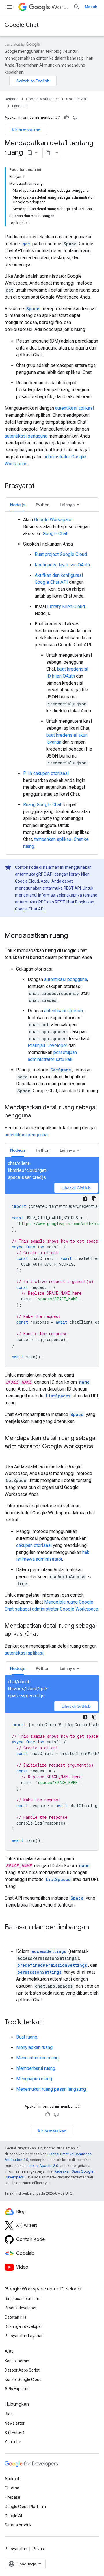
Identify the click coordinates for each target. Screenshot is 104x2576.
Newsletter (15, 2423)
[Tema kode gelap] (85, 1199)
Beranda (12, 99)
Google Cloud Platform (25, 2507)
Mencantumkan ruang (37, 2058)
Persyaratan (16, 2549)
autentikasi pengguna (26, 436)
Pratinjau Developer (48, 1045)
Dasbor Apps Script (22, 2370)
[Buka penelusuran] (77, 7)
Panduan (19, 106)
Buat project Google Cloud (61, 554)
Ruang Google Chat (42, 805)
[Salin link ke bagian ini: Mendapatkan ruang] (74, 936)
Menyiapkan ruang (34, 2047)
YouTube (13, 2442)
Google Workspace (42, 99)
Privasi (39, 2549)
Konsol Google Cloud (23, 2379)
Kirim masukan (26, 130)
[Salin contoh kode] (94, 1199)
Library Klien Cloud (66, 607)
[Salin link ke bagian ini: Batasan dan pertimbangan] (10, 1937)
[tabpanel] (52, 683)
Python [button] (43, 505)
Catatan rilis (15, 2317)
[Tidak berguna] (75, 118)
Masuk (91, 7)
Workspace (60, 7)
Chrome (12, 2488)
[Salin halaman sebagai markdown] (48, 153)
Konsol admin (17, 2361)
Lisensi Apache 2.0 (42, 2166)
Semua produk (18, 2525)
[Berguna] (66, 118)
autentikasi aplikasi (75, 408)
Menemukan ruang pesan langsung (51, 2089)
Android (12, 2479)
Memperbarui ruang (36, 2068)
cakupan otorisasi (34, 1545)
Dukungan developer (23, 2326)
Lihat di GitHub (76, 1188)
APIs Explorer (17, 2389)
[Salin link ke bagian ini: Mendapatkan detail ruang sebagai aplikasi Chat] (44, 1634)
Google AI (13, 2516)
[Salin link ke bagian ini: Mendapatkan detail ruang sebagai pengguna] (37, 1116)
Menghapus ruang (34, 2079)
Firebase (12, 2497)
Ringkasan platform (23, 2299)
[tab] (18, 505)
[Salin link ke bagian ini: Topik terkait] (49, 2023)
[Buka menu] (9, 7)
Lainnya (67, 505)
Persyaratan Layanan (24, 2336)
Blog (9, 2414)
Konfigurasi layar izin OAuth (62, 565)
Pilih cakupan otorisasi (46, 773)
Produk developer (21, 2308)
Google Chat (22, 25)
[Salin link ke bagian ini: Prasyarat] (40, 486)
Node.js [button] (18, 505)
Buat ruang (27, 2037)
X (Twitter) (14, 2432)
